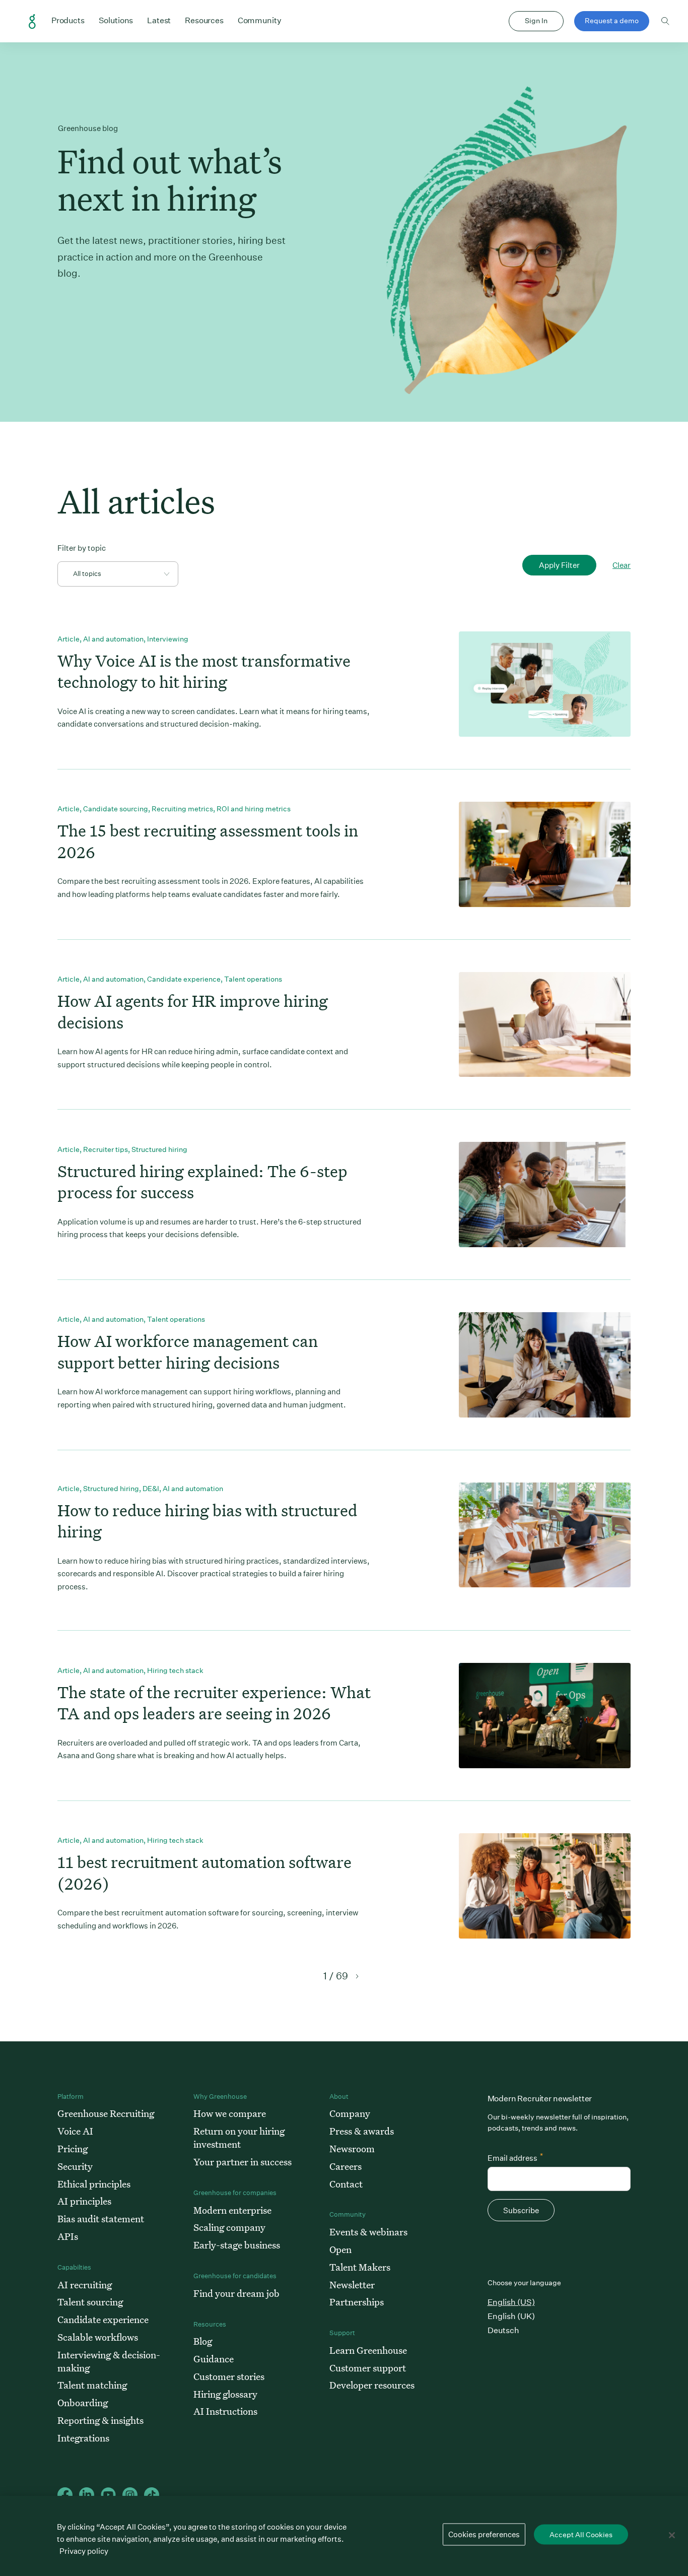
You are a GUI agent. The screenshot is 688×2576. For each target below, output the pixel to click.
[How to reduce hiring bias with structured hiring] (545, 1535)
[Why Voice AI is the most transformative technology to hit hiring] (545, 684)
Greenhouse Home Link (32, 22)
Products (68, 20)
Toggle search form (665, 21)
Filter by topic (82, 548)
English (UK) (511, 2316)
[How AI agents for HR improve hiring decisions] (545, 1025)
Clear (622, 565)
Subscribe (521, 2210)
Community (260, 20)
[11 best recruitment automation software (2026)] (545, 1886)
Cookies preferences (484, 2534)
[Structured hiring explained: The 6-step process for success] (545, 1195)
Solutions (116, 20)
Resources (204, 20)
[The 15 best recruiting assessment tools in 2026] (545, 854)
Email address (515, 2157)
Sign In (536, 21)
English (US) (511, 2302)
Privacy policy (84, 2551)
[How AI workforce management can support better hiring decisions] (545, 1365)
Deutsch (503, 2330)
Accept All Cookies (581, 2535)
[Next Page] (356, 1976)
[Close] (672, 2535)
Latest (159, 20)
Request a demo (612, 21)
